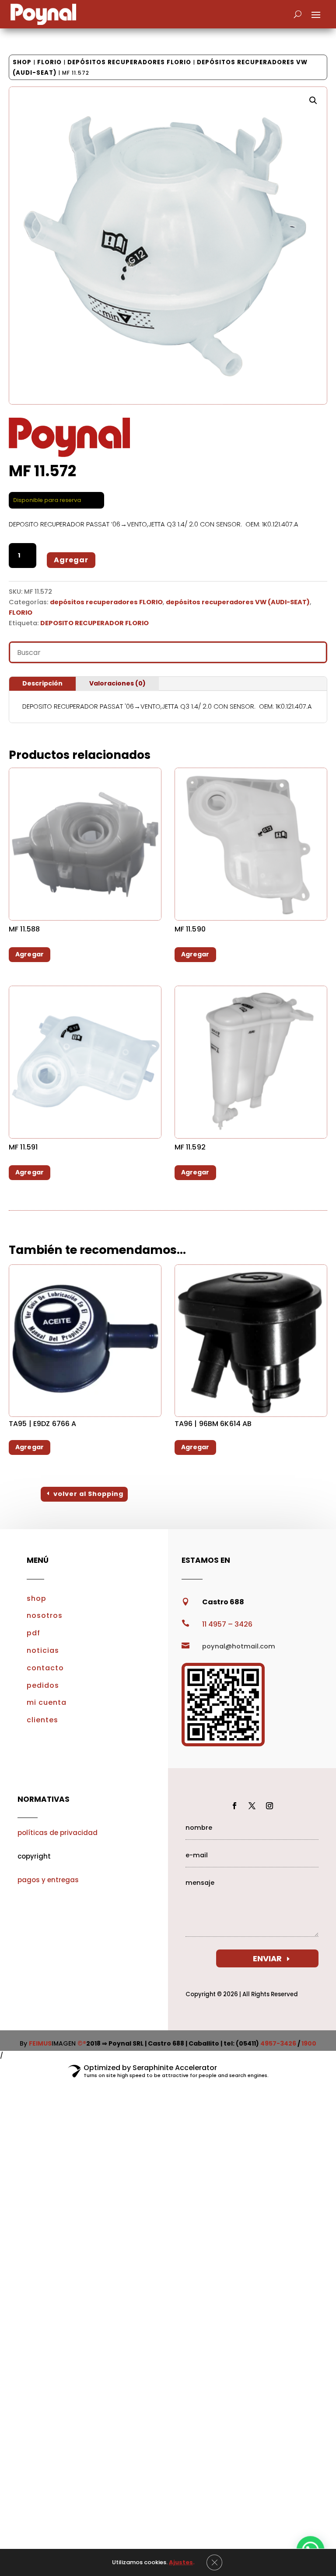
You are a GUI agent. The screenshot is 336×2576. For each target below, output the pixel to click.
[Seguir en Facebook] (234, 1806)
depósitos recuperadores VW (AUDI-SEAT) (238, 602)
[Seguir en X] (252, 1806)
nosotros (45, 1615)
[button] (313, 100)
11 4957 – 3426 (227, 1624)
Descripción (42, 683)
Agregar (71, 560)
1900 (309, 2043)
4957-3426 (278, 2043)
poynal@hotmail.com (239, 1646)
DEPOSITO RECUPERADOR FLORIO (94, 623)
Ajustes (181, 2562)
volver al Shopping (88, 1494)
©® (82, 2043)
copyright (34, 1856)
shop (37, 1598)
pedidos (43, 1685)
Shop (22, 62)
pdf (33, 1633)
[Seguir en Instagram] (269, 1806)
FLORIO (49, 62)
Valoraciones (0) (117, 683)
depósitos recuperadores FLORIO (129, 62)
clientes (42, 1720)
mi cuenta (47, 1702)
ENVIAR (267, 1958)
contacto (45, 1668)
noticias (43, 1650)
